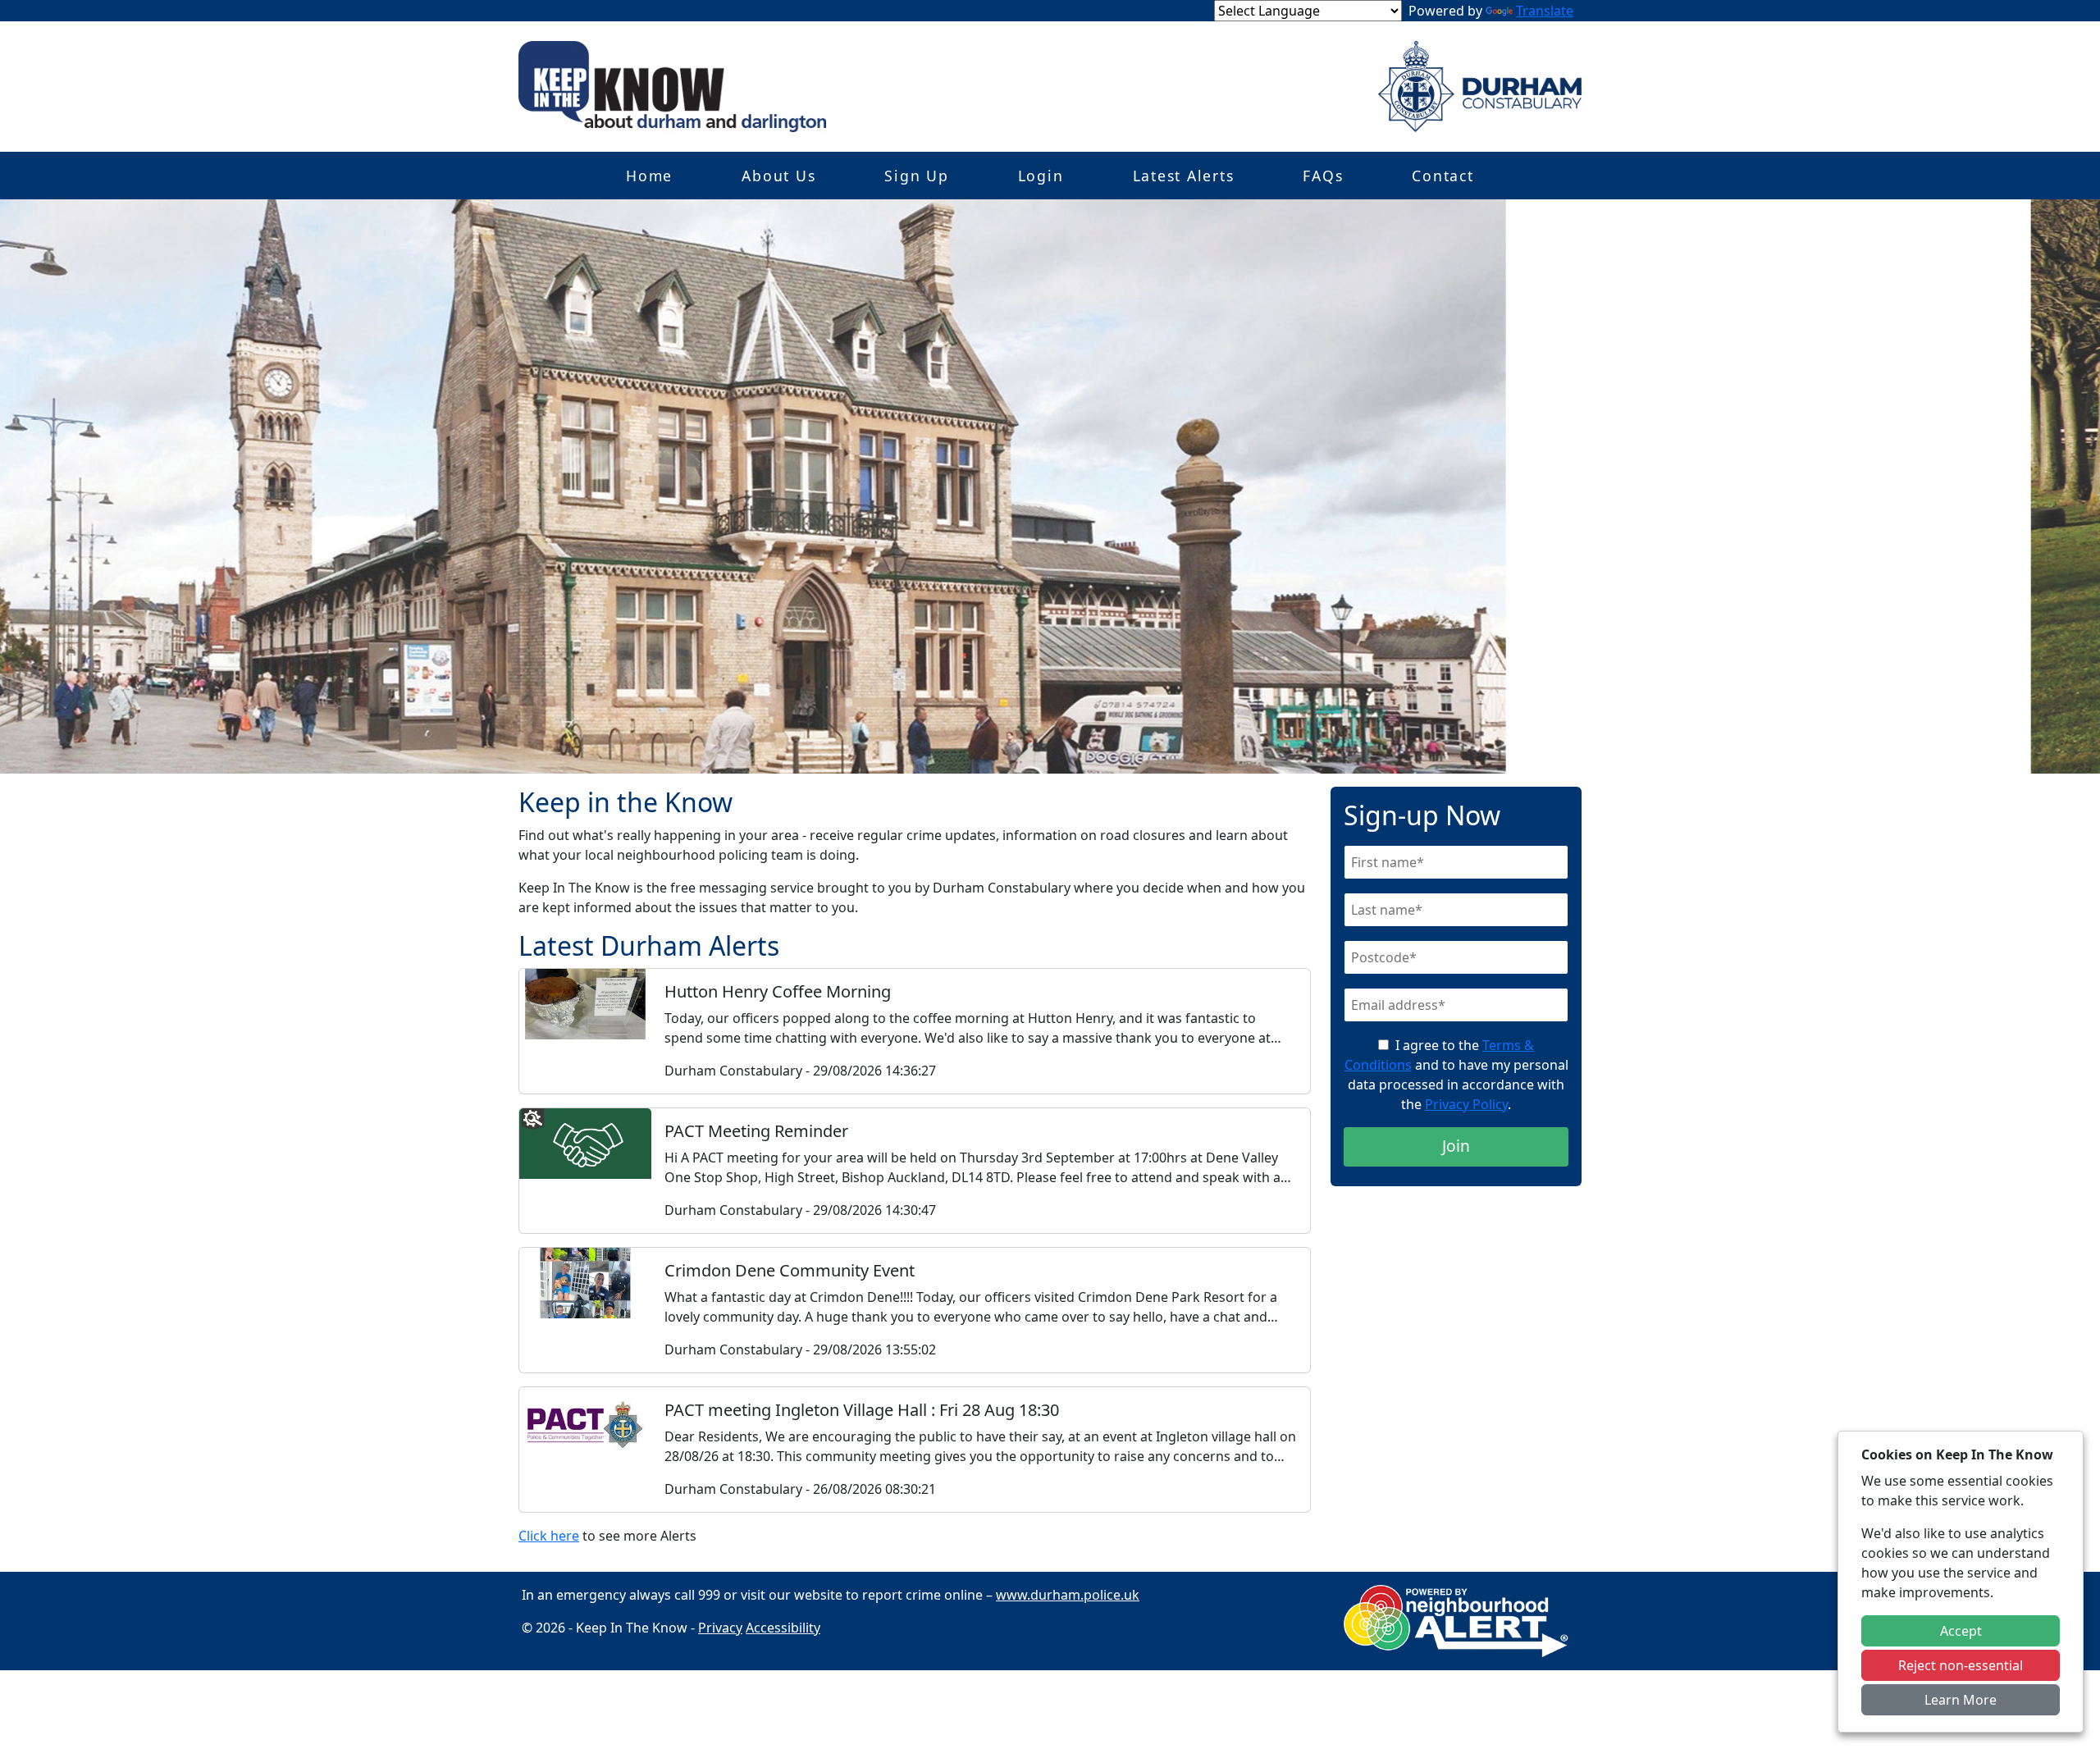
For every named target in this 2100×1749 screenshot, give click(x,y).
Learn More (1961, 1700)
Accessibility (783, 1628)
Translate (1545, 11)
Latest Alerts (1184, 176)
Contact (1443, 176)
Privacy (720, 1628)
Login (1041, 176)
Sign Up (916, 176)
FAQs (1323, 176)
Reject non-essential (1961, 1665)
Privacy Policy (1466, 1104)
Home (649, 176)
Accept (1961, 1631)
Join (1456, 1146)
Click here (549, 1536)
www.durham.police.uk (1068, 1595)
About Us (778, 176)
